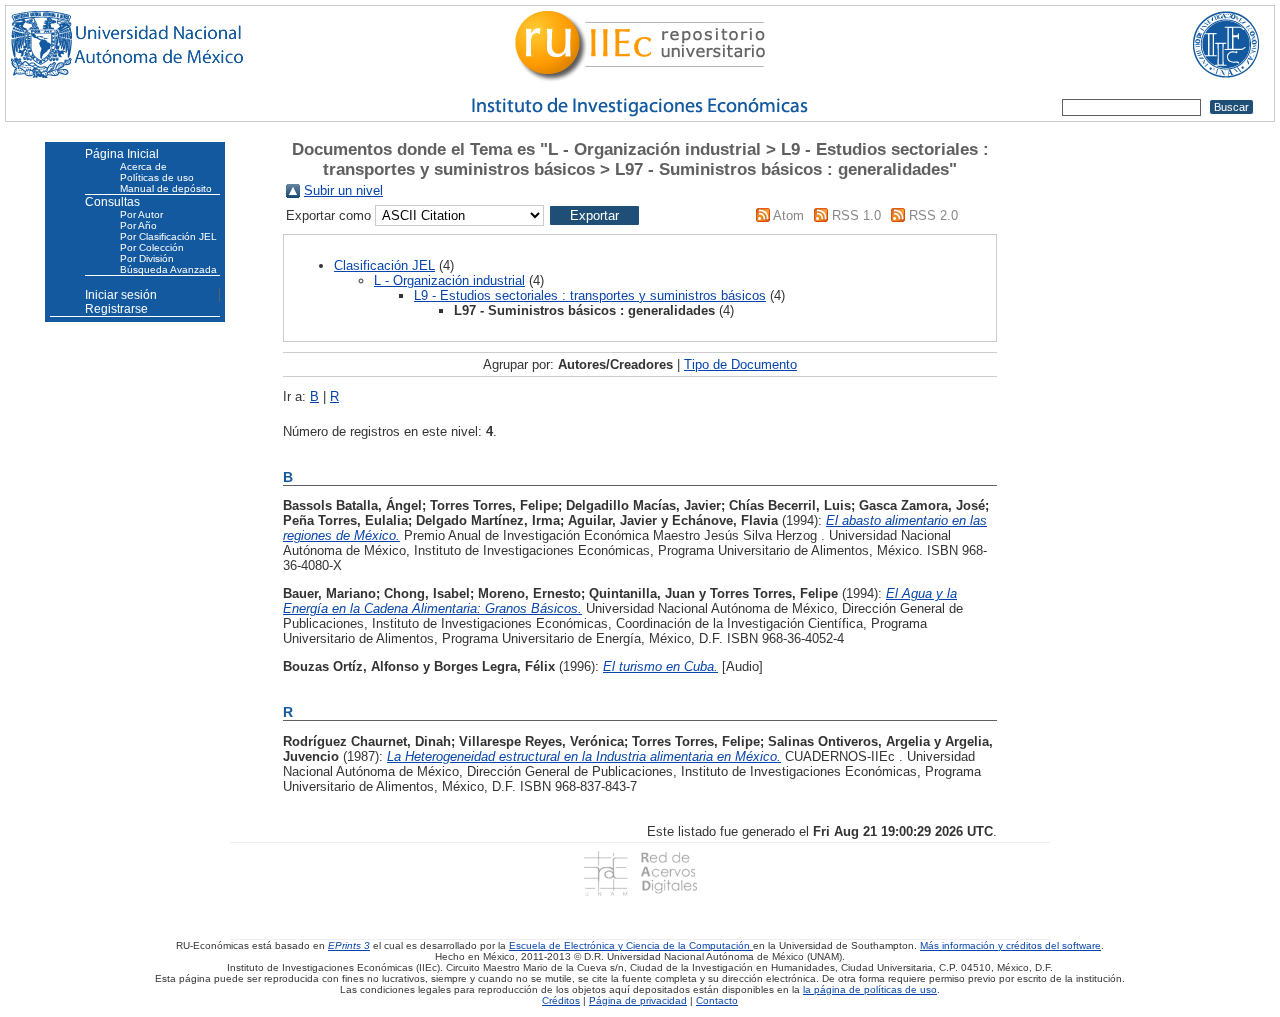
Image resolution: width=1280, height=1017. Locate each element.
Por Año (138, 225)
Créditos (561, 1000)
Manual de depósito (166, 188)
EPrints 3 (349, 945)
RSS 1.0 (856, 215)
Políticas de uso (157, 177)
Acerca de (143, 166)
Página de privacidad (638, 1000)
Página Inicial (122, 154)
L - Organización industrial (449, 280)
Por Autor (141, 214)
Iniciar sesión (121, 295)
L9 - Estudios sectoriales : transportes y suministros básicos (590, 295)
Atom (788, 215)
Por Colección (152, 247)
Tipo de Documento (740, 364)
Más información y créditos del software (1010, 945)
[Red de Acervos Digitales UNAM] (639, 872)
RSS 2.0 (933, 215)
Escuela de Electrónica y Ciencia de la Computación (631, 945)
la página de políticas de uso (870, 989)
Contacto (717, 1000)
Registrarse (116, 309)
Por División (147, 258)
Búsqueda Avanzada (168, 269)
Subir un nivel (343, 190)
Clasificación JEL (384, 265)
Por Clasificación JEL (168, 236)
